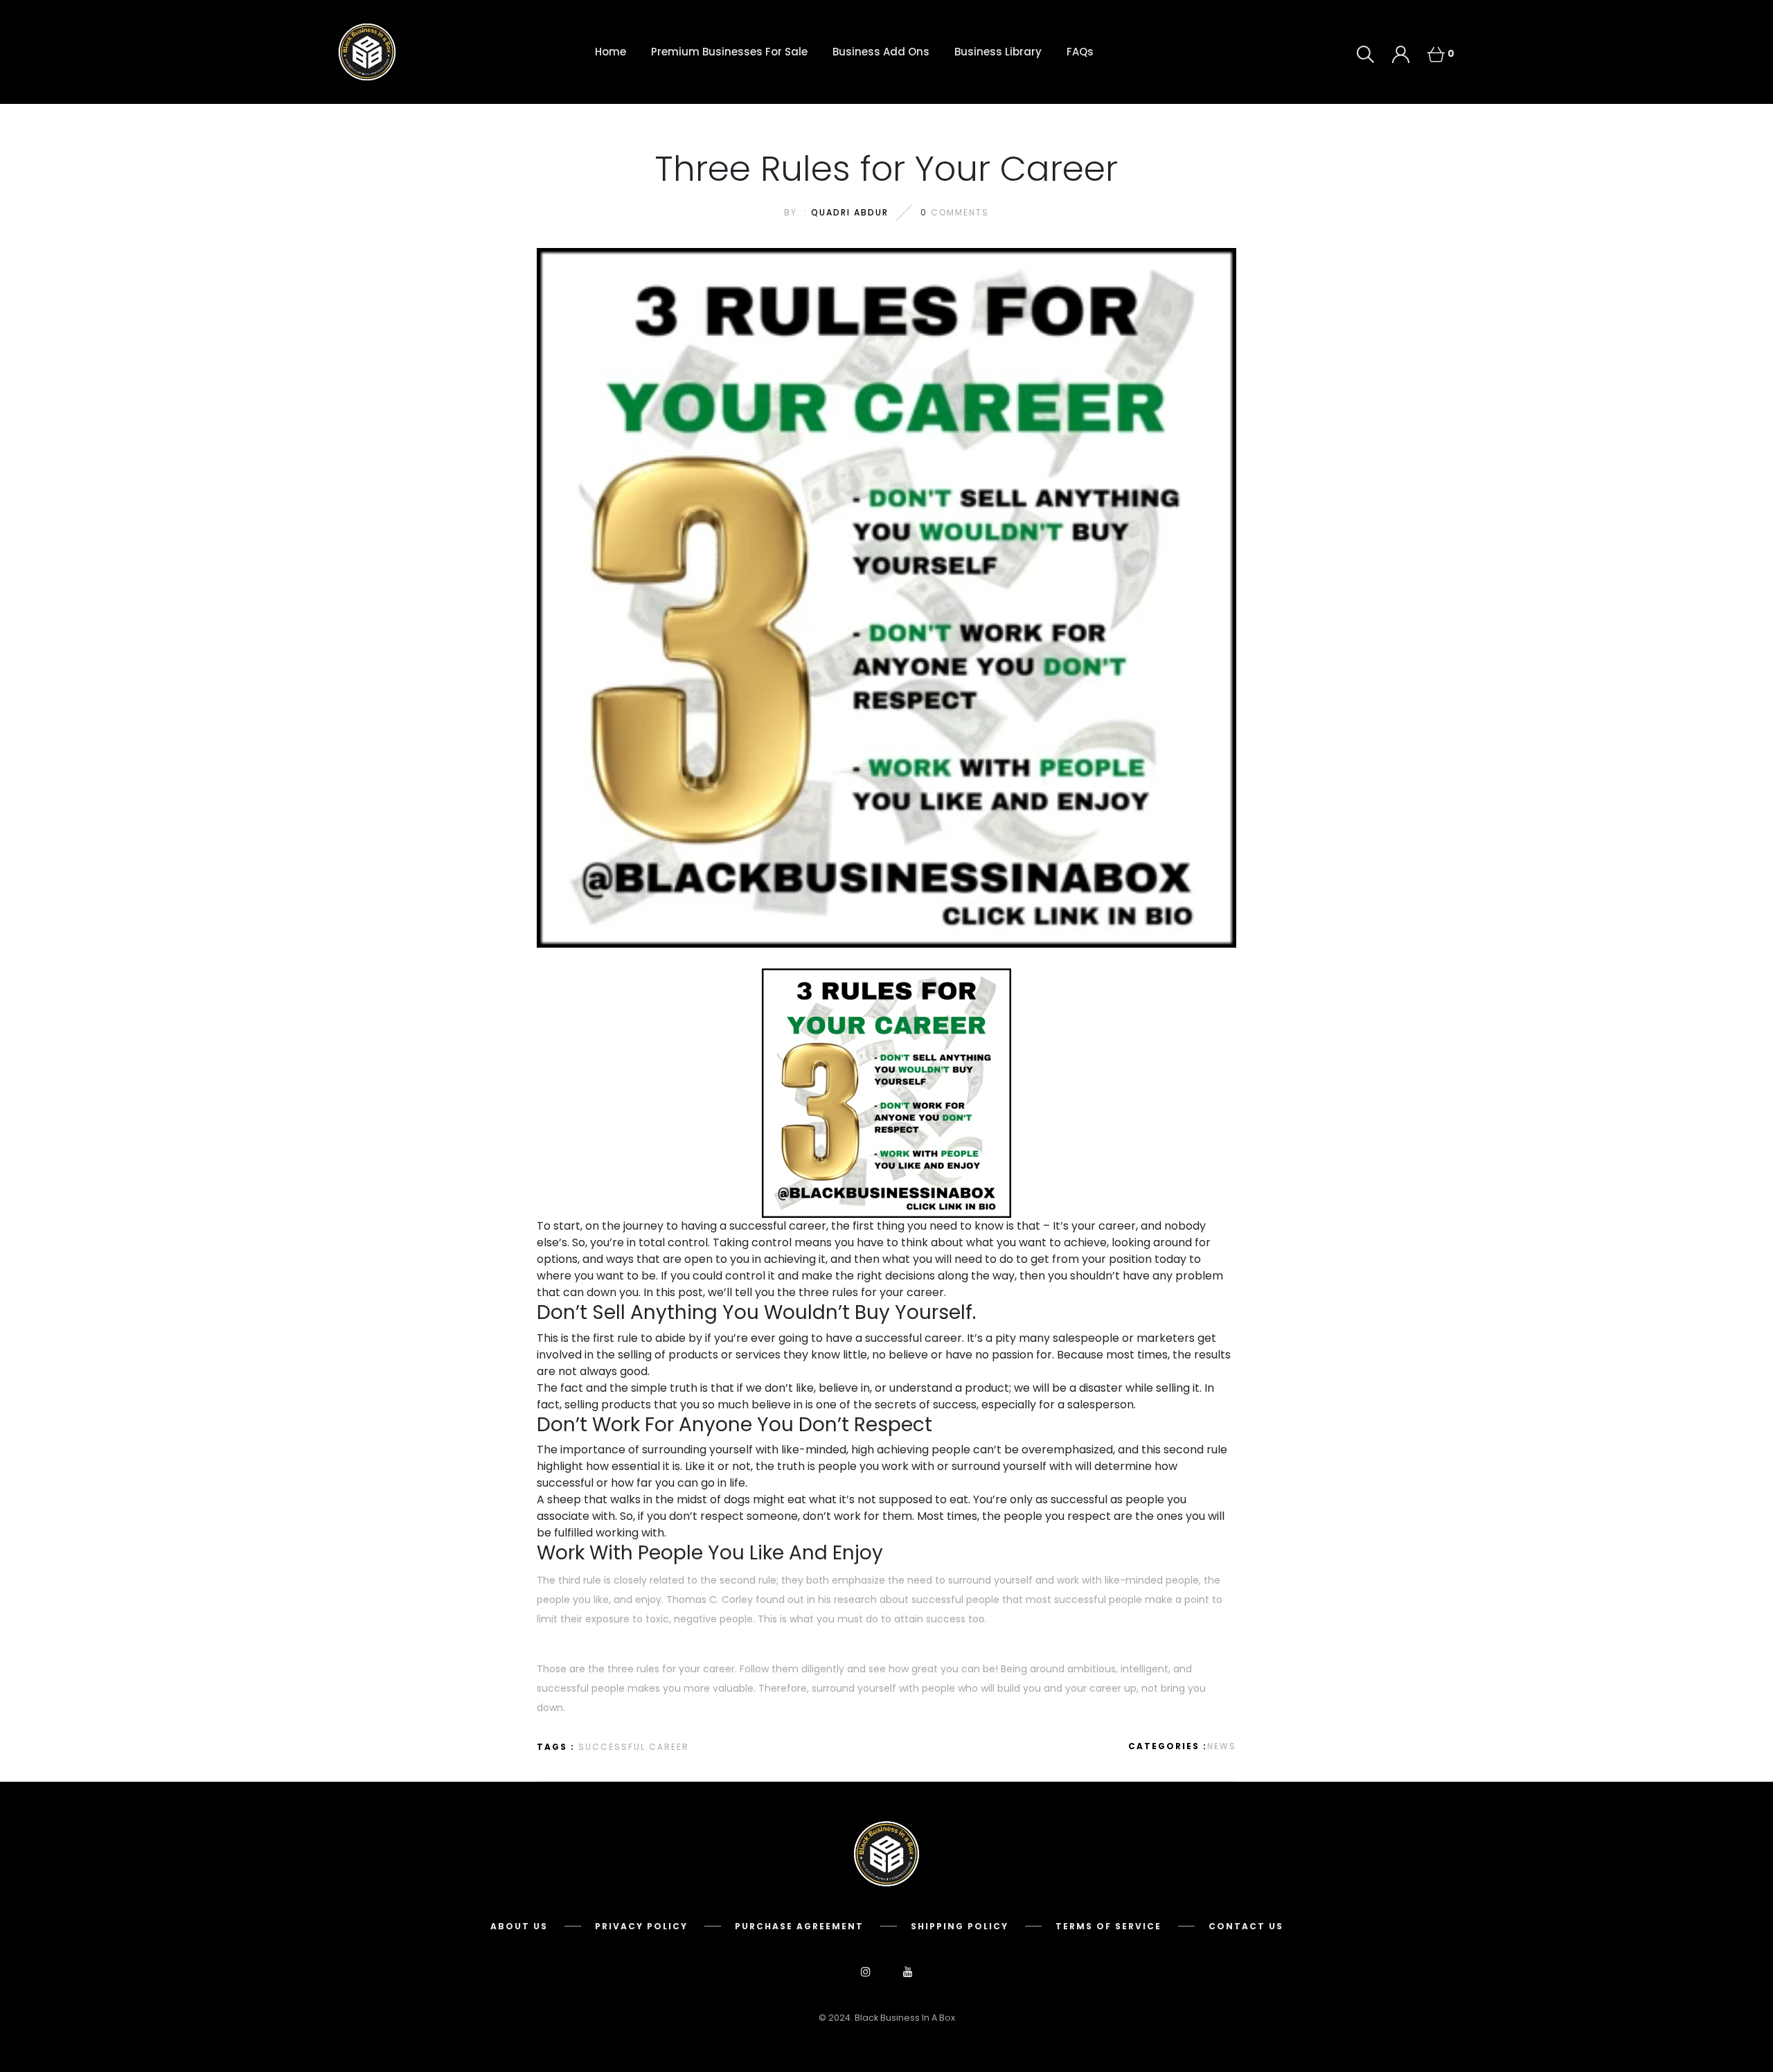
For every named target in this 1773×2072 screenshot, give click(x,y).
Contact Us (1246, 1926)
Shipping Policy (960, 1926)
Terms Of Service (1108, 1926)
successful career (634, 1747)
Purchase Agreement (799, 1926)
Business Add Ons (881, 52)
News (1222, 1746)
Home (611, 52)
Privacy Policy (641, 1926)
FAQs (1080, 52)
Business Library (998, 52)
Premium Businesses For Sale (729, 52)
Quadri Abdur (850, 212)
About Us (519, 1926)
